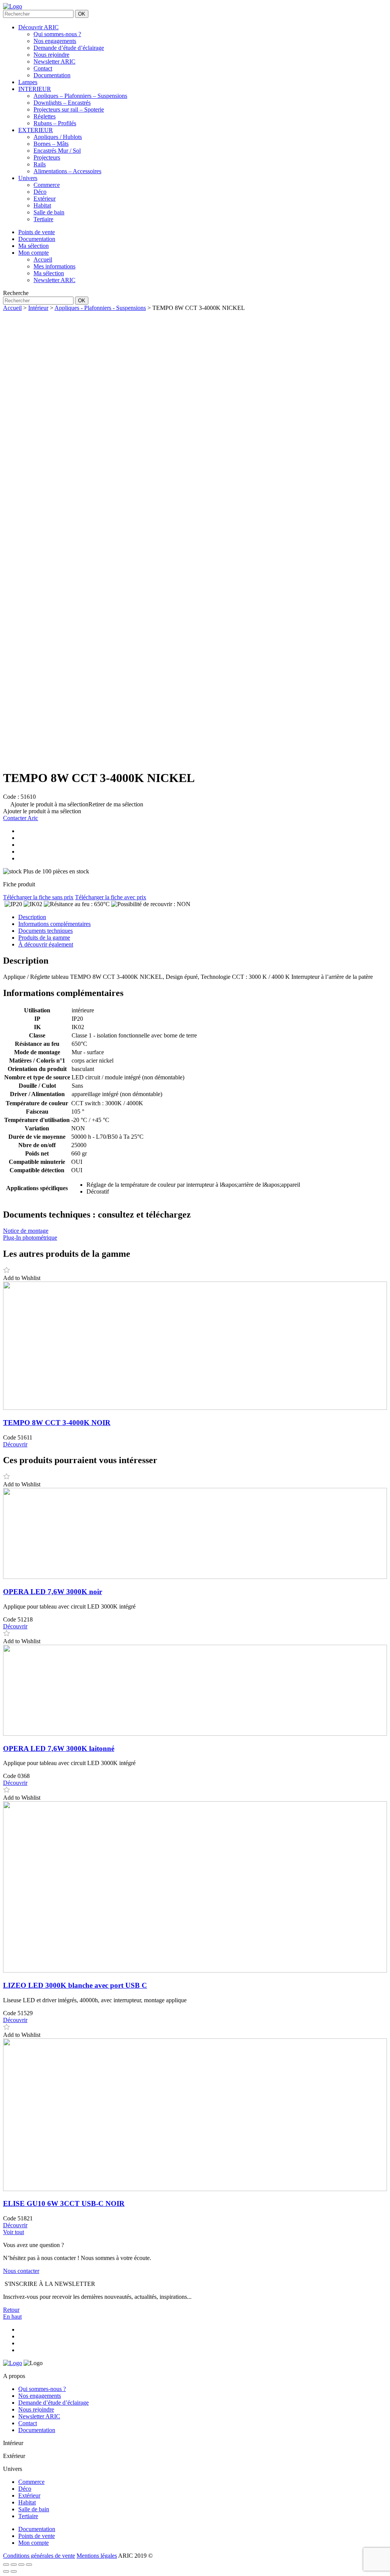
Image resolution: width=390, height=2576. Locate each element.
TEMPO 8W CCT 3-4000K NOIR (57, 1423)
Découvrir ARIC (38, 27)
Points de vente (37, 2536)
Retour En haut (12, 2313)
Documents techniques (46, 931)
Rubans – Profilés (55, 123)
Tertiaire (43, 219)
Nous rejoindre (51, 55)
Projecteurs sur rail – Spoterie (69, 109)
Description (32, 917)
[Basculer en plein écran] (14, 2565)
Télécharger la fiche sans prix (38, 897)
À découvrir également (46, 944)
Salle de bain (49, 212)
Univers (28, 178)
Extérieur (45, 199)
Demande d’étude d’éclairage (69, 48)
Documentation (52, 75)
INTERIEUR (35, 89)
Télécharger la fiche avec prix (111, 897)
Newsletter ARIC (54, 61)
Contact (43, 68)
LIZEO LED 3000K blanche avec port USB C (75, 1985)
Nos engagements (55, 41)
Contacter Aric (21, 818)
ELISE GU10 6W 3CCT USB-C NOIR (64, 2203)
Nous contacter (21, 2271)
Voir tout (14, 2232)
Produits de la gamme (44, 938)
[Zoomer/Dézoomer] (6, 2565)
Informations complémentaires (54, 924)
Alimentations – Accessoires (67, 171)
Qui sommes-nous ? (57, 34)
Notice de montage (26, 1231)
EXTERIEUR (36, 130)
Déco (40, 192)
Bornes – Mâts (51, 144)
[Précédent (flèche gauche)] (6, 2571)
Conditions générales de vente (39, 2556)
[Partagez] (21, 2565)
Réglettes (45, 116)
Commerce (47, 185)
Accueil (12, 308)
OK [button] (82, 14)
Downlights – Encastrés (62, 103)
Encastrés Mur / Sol (57, 151)
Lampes (28, 82)
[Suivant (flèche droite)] (14, 2571)
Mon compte (34, 2543)
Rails (40, 164)
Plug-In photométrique (30, 1238)
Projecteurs (47, 157)
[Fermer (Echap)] (29, 2565)
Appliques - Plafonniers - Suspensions (100, 308)
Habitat (42, 205)
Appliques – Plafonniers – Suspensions (80, 96)
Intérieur (38, 308)
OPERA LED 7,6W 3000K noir (53, 1592)
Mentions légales (97, 2556)
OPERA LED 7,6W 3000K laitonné (59, 1748)
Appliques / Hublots (58, 137)
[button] (73, 804)
